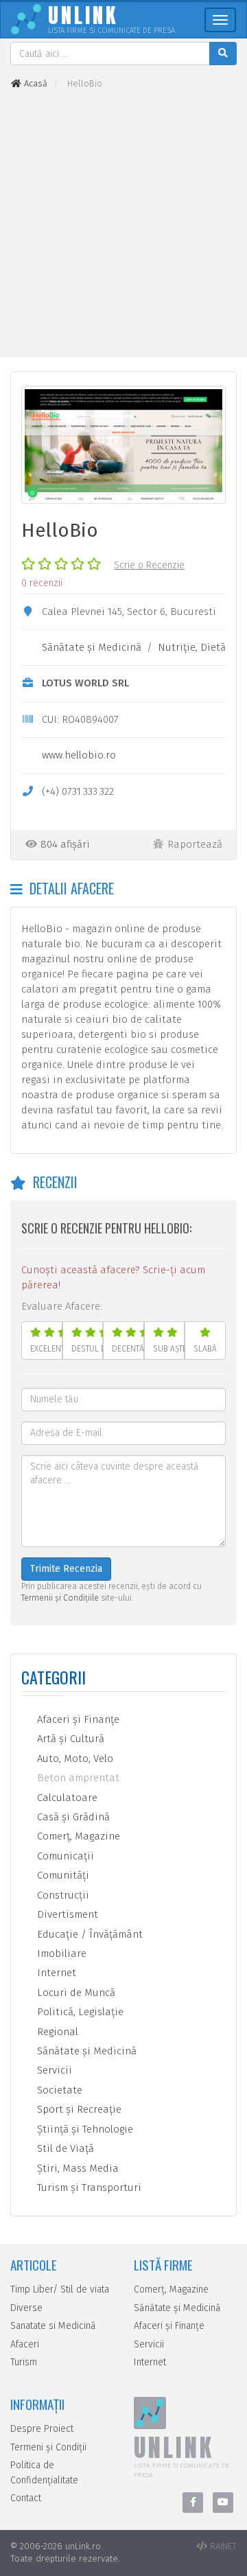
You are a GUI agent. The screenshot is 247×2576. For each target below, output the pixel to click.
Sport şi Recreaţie (78, 2109)
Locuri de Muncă (75, 1993)
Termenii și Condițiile (60, 1598)
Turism (24, 2362)
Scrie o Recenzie (149, 565)
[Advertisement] (123, 224)
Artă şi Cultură (69, 1739)
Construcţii (62, 1895)
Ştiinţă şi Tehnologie (84, 2129)
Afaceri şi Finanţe (77, 1719)
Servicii (53, 2070)
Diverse (26, 2308)
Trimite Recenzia (66, 1569)
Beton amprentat (77, 1778)
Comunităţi (62, 1875)
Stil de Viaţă (64, 2148)
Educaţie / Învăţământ (89, 1934)
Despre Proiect (42, 2429)
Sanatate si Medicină (53, 2326)
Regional (56, 2032)
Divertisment (66, 1914)
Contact (26, 2498)
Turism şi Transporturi (88, 2188)
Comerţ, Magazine (77, 1836)
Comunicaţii (64, 1856)
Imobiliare (60, 1953)
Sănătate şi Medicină (92, 647)
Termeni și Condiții (48, 2447)
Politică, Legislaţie (79, 2012)
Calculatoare (66, 1798)
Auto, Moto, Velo (74, 1759)
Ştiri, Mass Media (77, 2168)
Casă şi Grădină (72, 1817)
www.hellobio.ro (79, 755)
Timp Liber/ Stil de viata (60, 2289)
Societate (58, 2090)
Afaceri (25, 2344)
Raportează (195, 844)
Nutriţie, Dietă (192, 647)
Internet (55, 1973)
